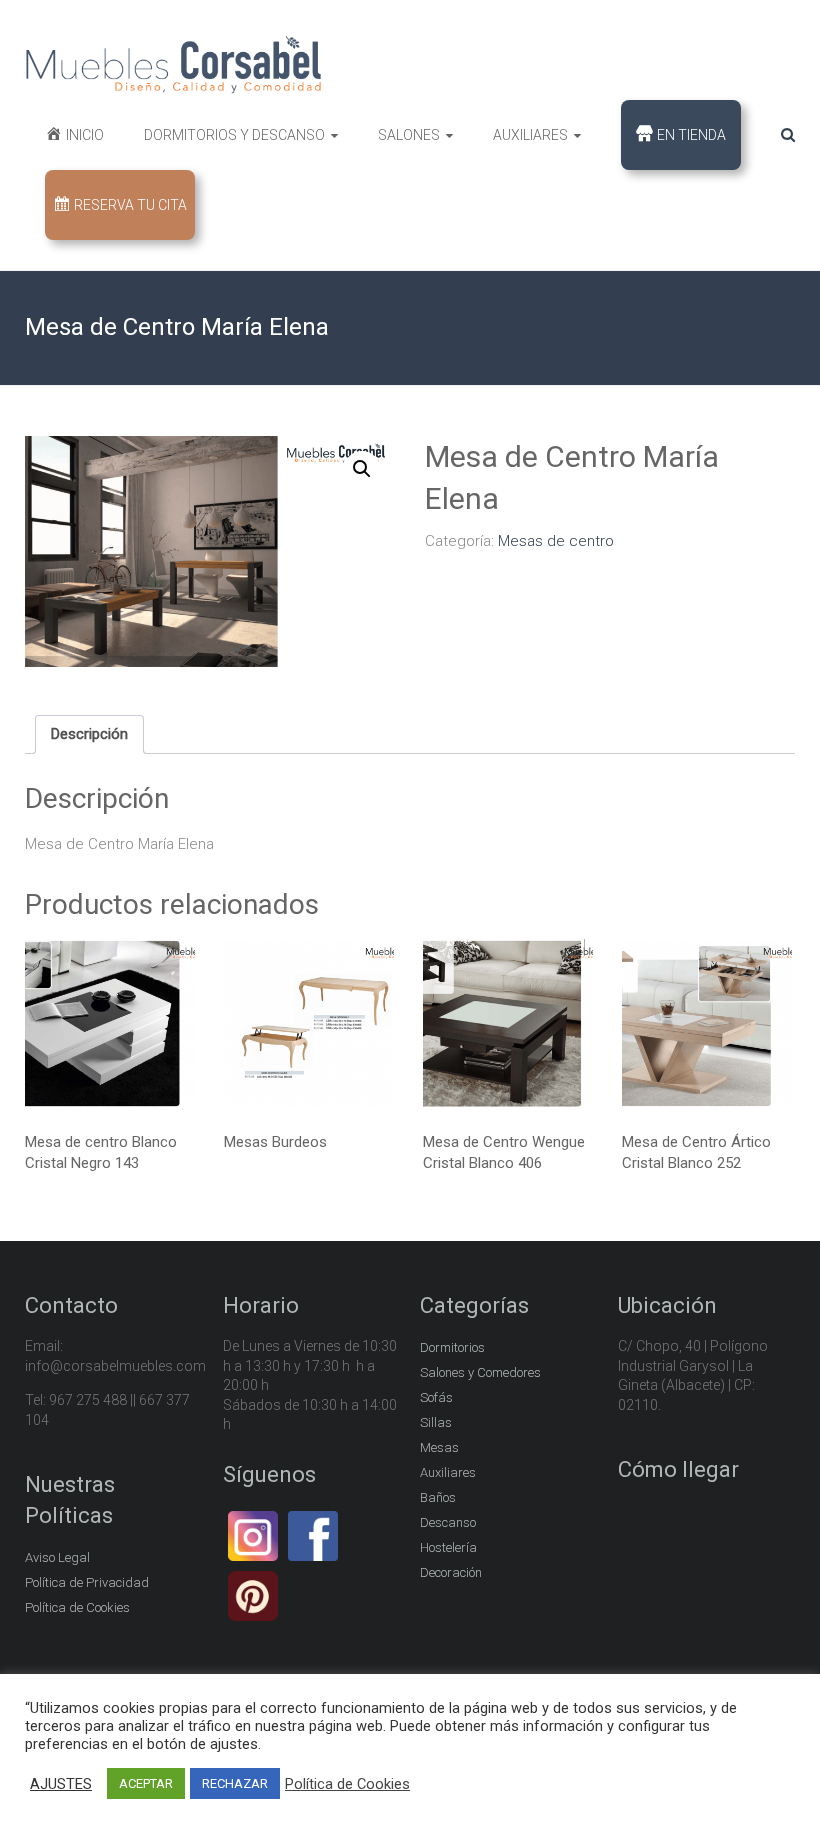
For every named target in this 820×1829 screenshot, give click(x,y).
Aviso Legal (57, 1557)
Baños (438, 1497)
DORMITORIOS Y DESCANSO (234, 135)
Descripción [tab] (89, 734)
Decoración (451, 1572)
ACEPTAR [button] (146, 1783)
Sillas (436, 1422)
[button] (362, 469)
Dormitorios (452, 1347)
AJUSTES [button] (61, 1784)
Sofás (436, 1397)
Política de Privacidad (87, 1582)
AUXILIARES (530, 135)
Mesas (439, 1447)
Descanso (448, 1522)
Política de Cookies (77, 1607)
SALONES (409, 135)
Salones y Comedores (480, 1372)
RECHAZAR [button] (235, 1783)
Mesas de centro (556, 541)
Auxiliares (448, 1472)
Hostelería (448, 1547)
